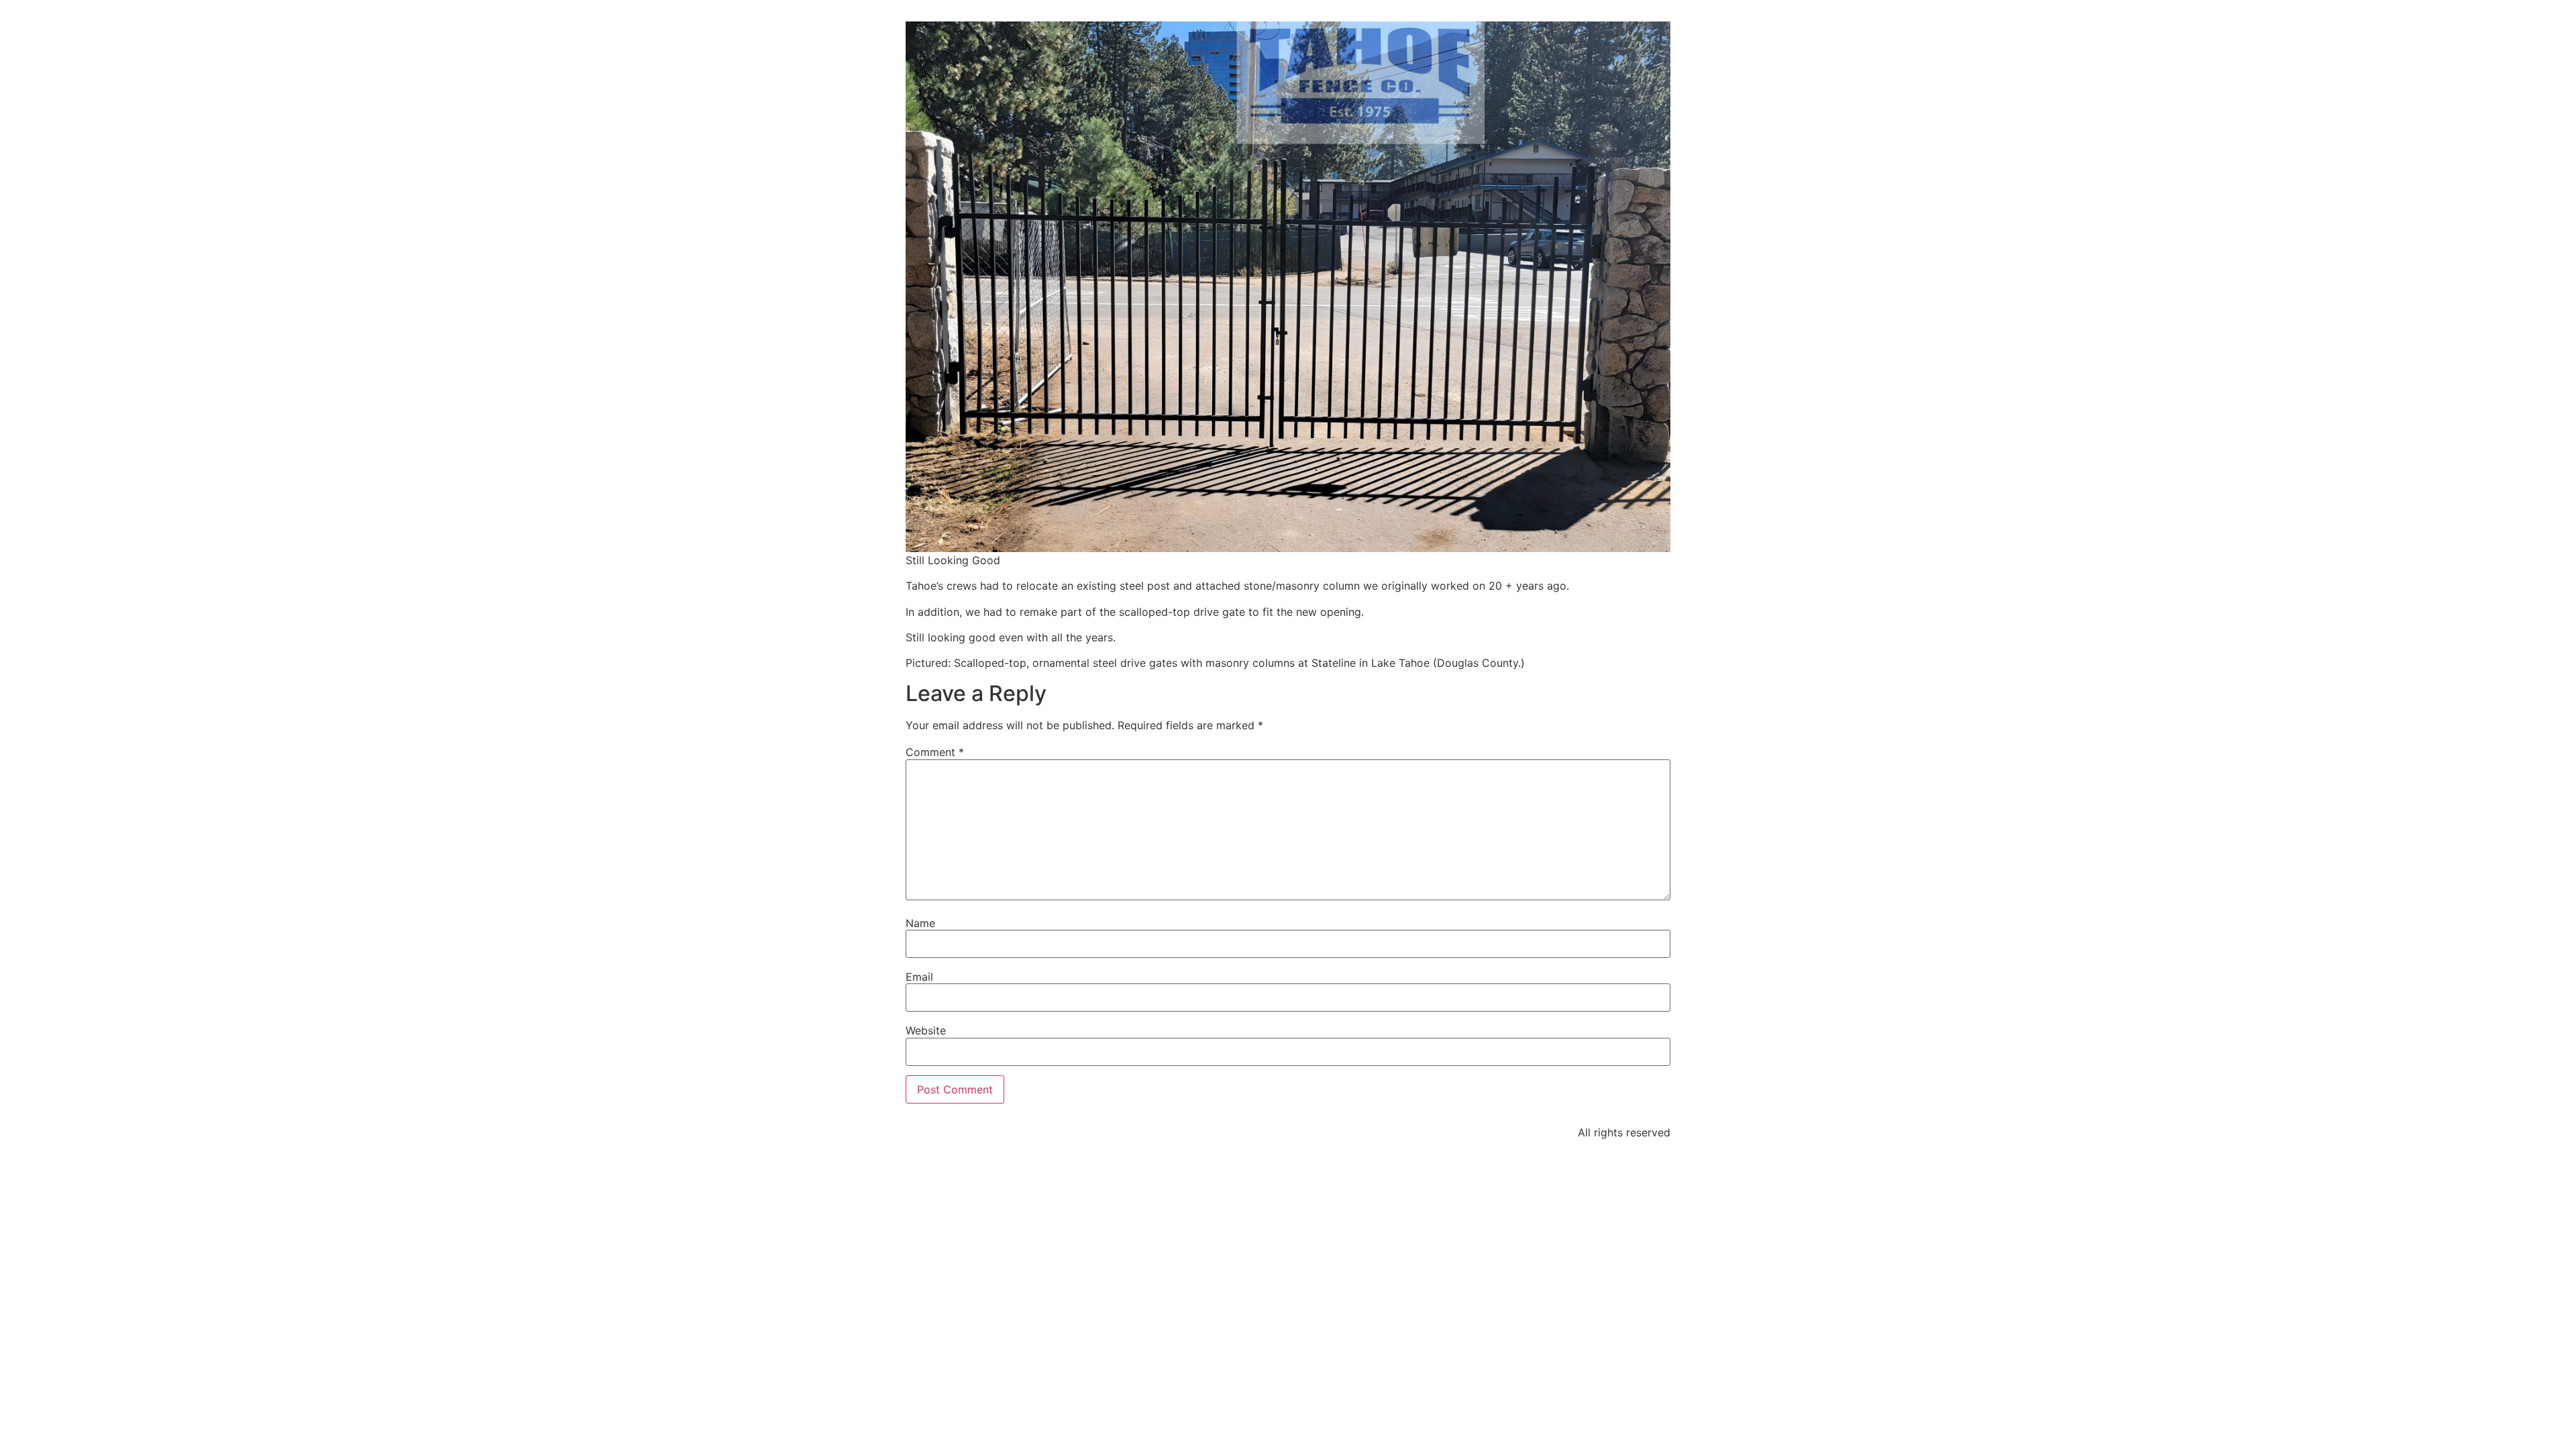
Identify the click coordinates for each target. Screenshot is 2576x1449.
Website (926, 1030)
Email (919, 977)
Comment (935, 752)
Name (920, 923)
